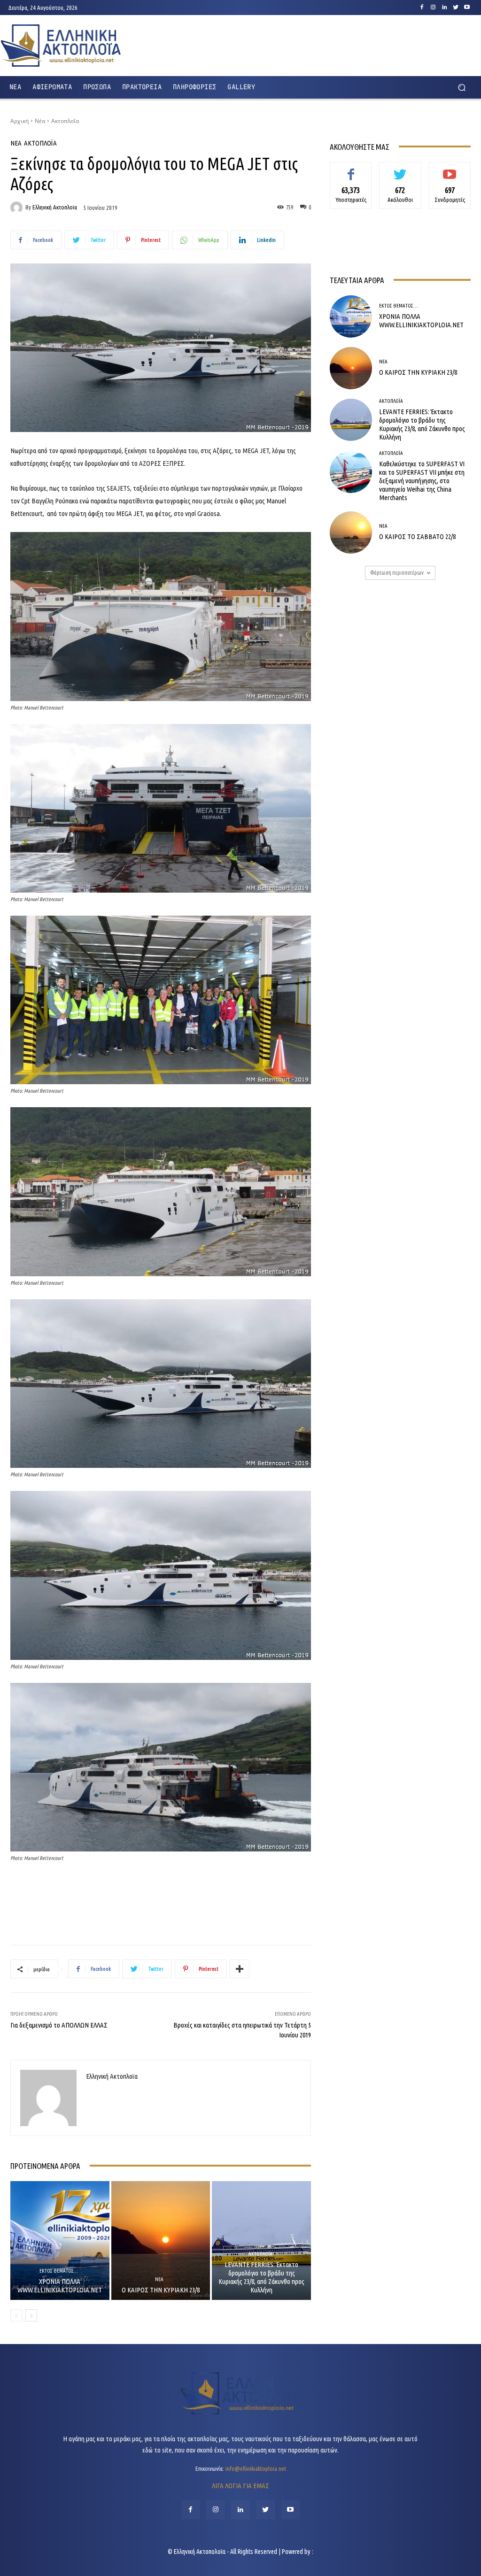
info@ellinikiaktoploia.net (256, 2468)
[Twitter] (456, 8)
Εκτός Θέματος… (59, 2271)
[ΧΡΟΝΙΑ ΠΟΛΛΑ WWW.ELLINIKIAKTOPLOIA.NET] (60, 2241)
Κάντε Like (351, 169)
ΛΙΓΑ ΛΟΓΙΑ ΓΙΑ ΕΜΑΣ (240, 2486)
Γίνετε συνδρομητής (450, 173)
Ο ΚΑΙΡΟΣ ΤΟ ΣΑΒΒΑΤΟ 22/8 (417, 536)
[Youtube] (467, 8)
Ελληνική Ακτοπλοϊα (55, 207)
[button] (462, 87)
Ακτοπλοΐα (65, 121)
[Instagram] (433, 8)
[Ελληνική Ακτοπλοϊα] (18, 208)
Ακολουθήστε (400, 169)
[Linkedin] (444, 8)
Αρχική (19, 121)
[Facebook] (422, 8)
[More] (240, 1969)
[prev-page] (16, 2315)
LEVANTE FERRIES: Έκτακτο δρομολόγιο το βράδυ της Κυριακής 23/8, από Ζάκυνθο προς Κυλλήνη (261, 2277)
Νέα (40, 121)
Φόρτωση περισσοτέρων (397, 573)
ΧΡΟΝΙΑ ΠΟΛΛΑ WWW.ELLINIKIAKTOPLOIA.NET (60, 2286)
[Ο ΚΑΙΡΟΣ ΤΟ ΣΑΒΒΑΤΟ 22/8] (351, 532)
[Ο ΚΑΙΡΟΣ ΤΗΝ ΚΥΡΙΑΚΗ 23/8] (161, 2241)
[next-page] (31, 2315)
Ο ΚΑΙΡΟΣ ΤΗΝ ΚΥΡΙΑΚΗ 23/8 (161, 2290)
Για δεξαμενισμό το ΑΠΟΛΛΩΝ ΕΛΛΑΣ (59, 2025)
